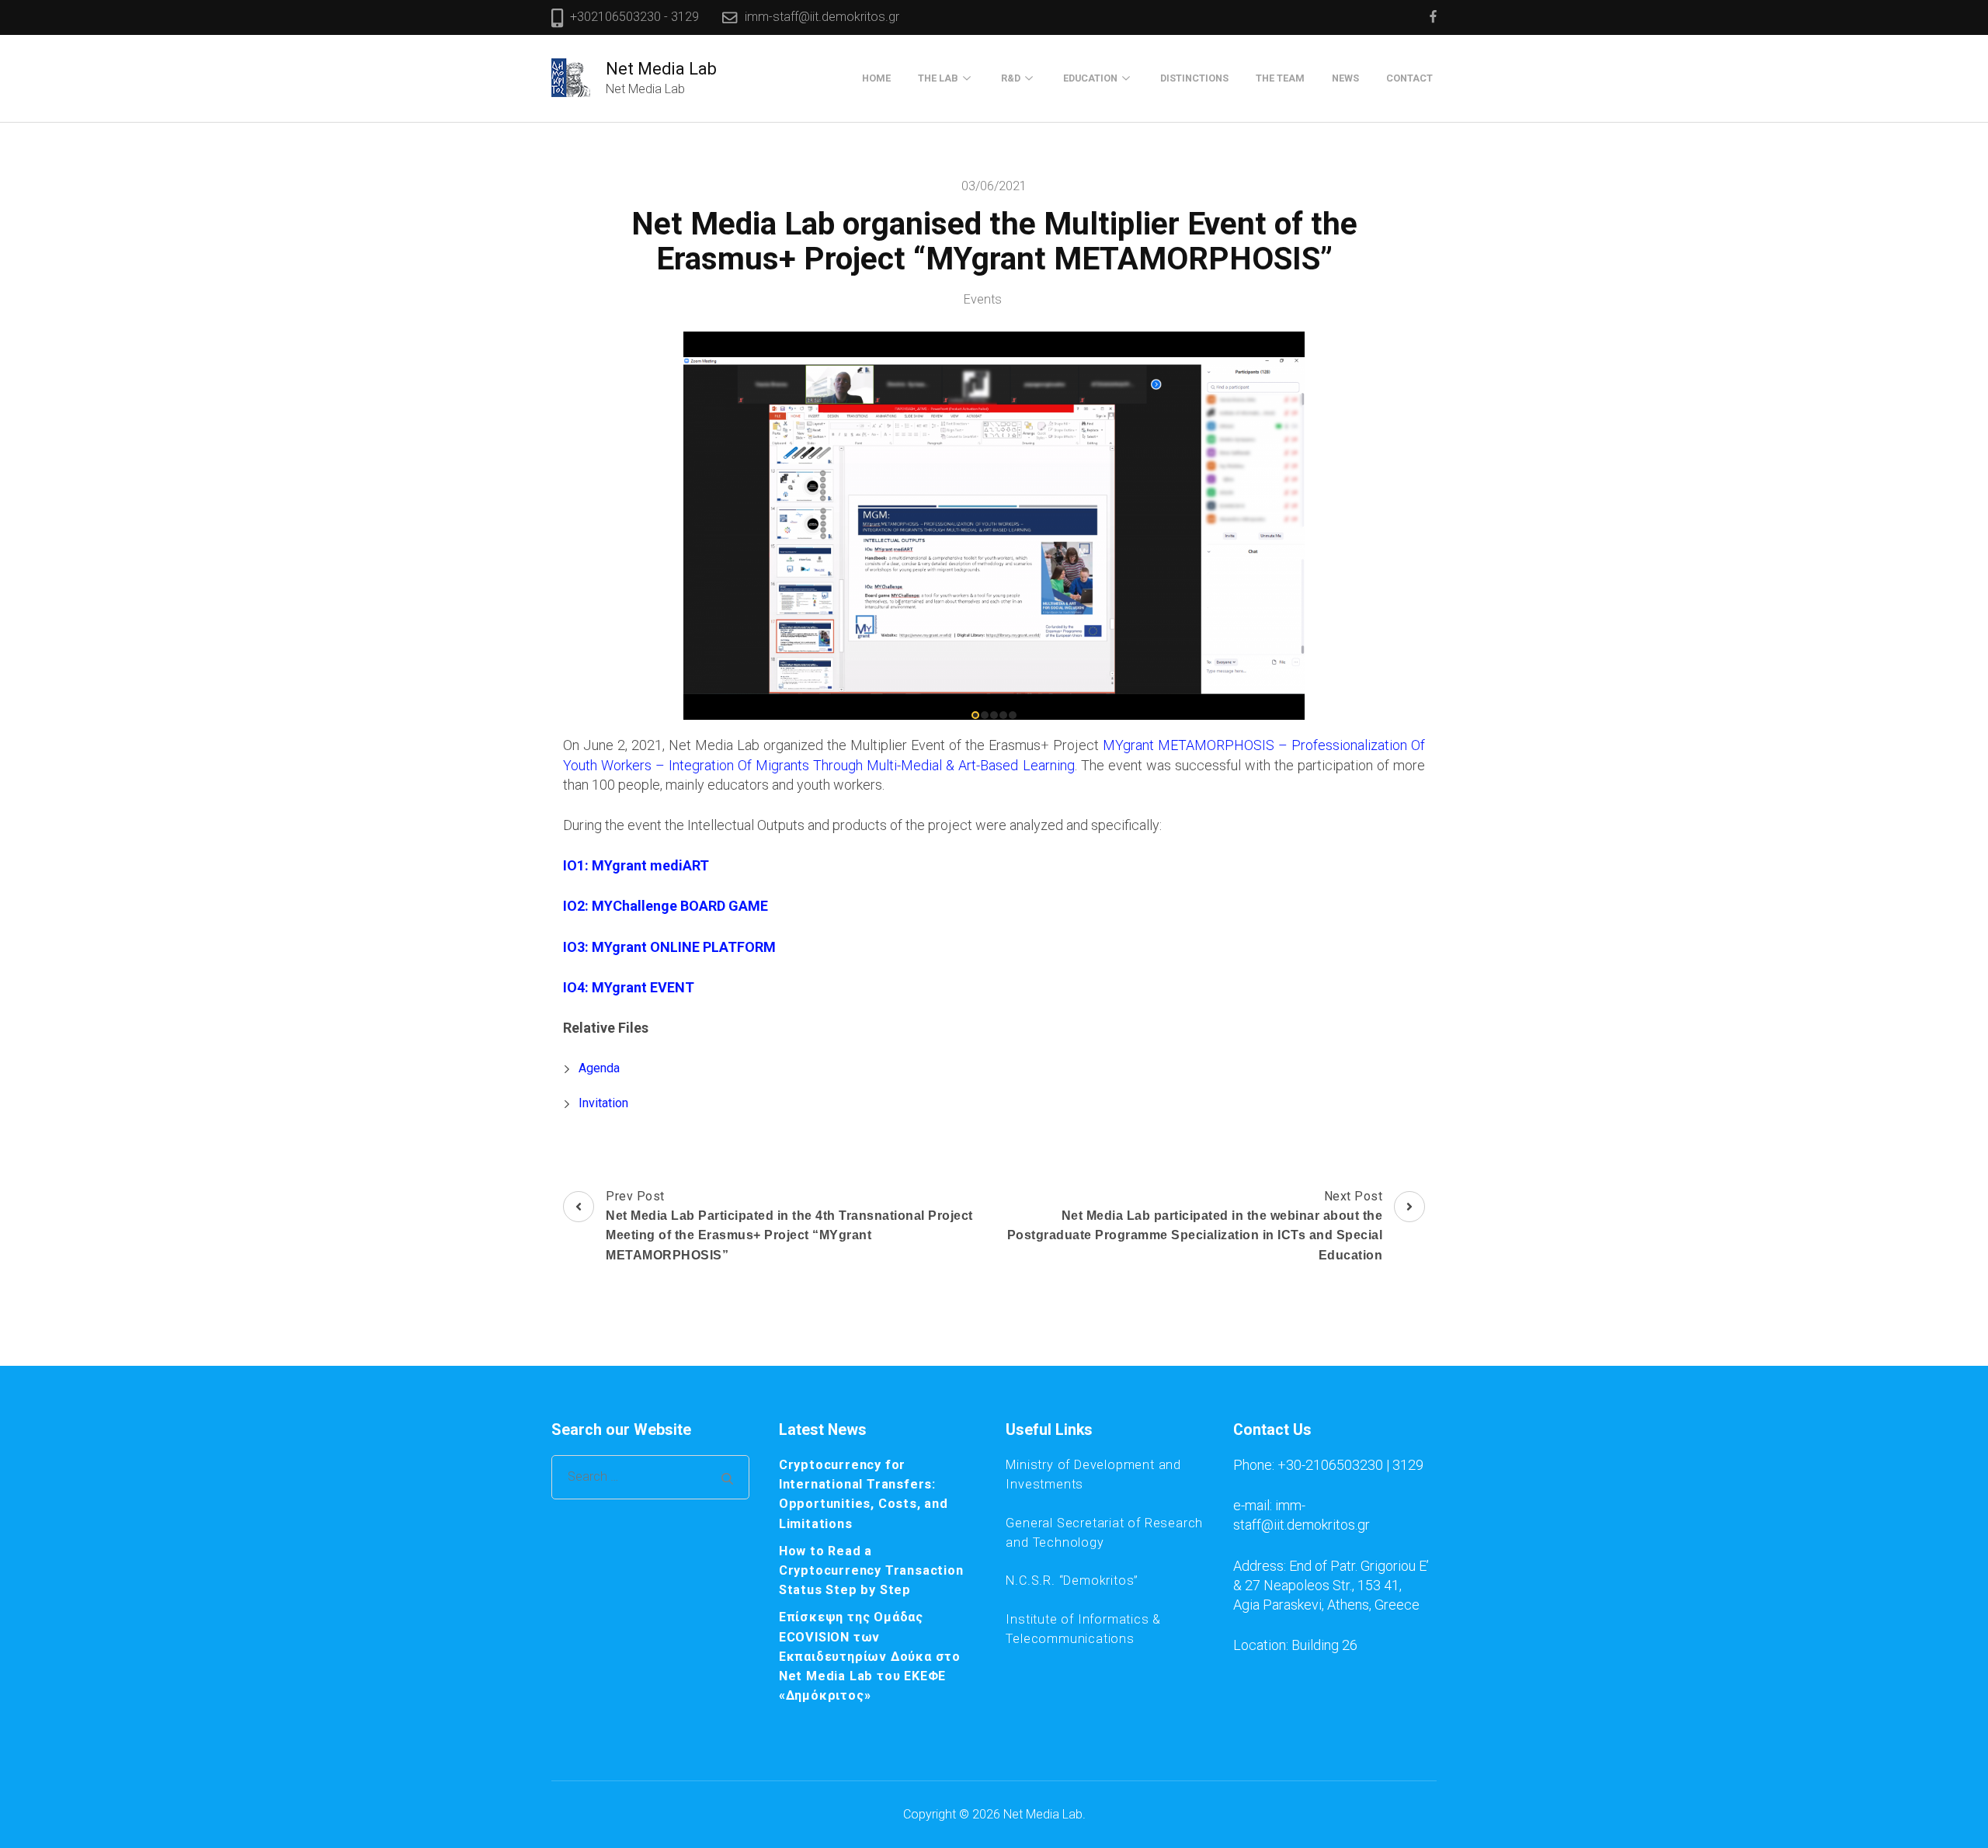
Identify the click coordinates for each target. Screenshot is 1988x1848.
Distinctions (1194, 78)
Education (1090, 78)
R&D (1011, 78)
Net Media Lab (661, 69)
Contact (1409, 78)
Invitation (603, 1103)
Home (876, 78)
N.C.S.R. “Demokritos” (1072, 1581)
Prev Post (789, 1225)
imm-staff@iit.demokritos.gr (822, 17)
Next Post (1195, 1225)
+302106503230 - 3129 (634, 17)
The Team (1280, 78)
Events (983, 299)
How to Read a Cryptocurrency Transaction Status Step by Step (871, 1570)
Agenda (599, 1068)
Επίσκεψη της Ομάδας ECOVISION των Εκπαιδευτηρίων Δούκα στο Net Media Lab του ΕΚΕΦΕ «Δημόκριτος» (870, 1656)
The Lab (938, 78)
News (1345, 78)
